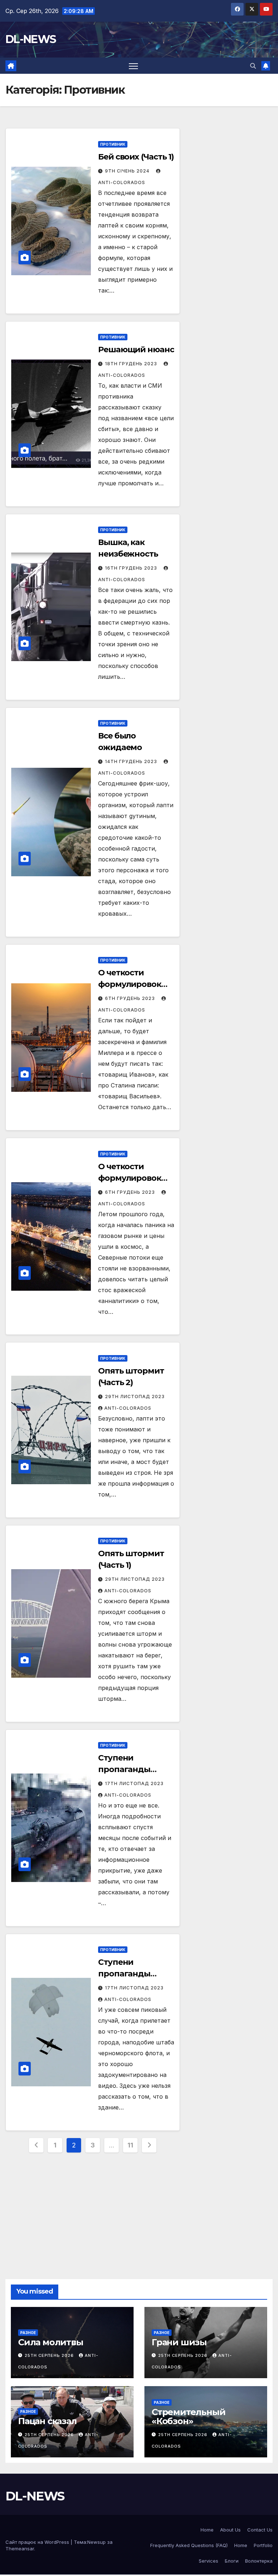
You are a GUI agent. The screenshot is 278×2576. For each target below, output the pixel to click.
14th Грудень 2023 (132, 761)
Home (207, 2530)
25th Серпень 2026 (50, 2355)
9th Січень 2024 (128, 171)
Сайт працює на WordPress (38, 2542)
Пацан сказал (47, 2421)
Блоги (232, 2561)
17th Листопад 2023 (134, 1783)
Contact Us (260, 2530)
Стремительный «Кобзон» (188, 2417)
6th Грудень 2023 (131, 998)
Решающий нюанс (136, 350)
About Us (230, 2530)
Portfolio (263, 2545)
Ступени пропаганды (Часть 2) (124, 1974)
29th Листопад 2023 (135, 1396)
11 (130, 2145)
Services (208, 2561)
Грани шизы (179, 2342)
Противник (113, 144)
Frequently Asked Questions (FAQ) (189, 2545)
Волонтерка (259, 2561)
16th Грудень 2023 (132, 568)
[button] (253, 66)
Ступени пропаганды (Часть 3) (124, 1769)
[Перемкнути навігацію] (133, 66)
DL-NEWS (31, 39)
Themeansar (20, 2549)
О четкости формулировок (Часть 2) (130, 984)
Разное (28, 2333)
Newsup (96, 2542)
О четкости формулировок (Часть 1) (130, 1178)
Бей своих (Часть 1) (136, 157)
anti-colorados (128, 1408)
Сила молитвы (51, 2342)
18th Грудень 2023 (132, 364)
